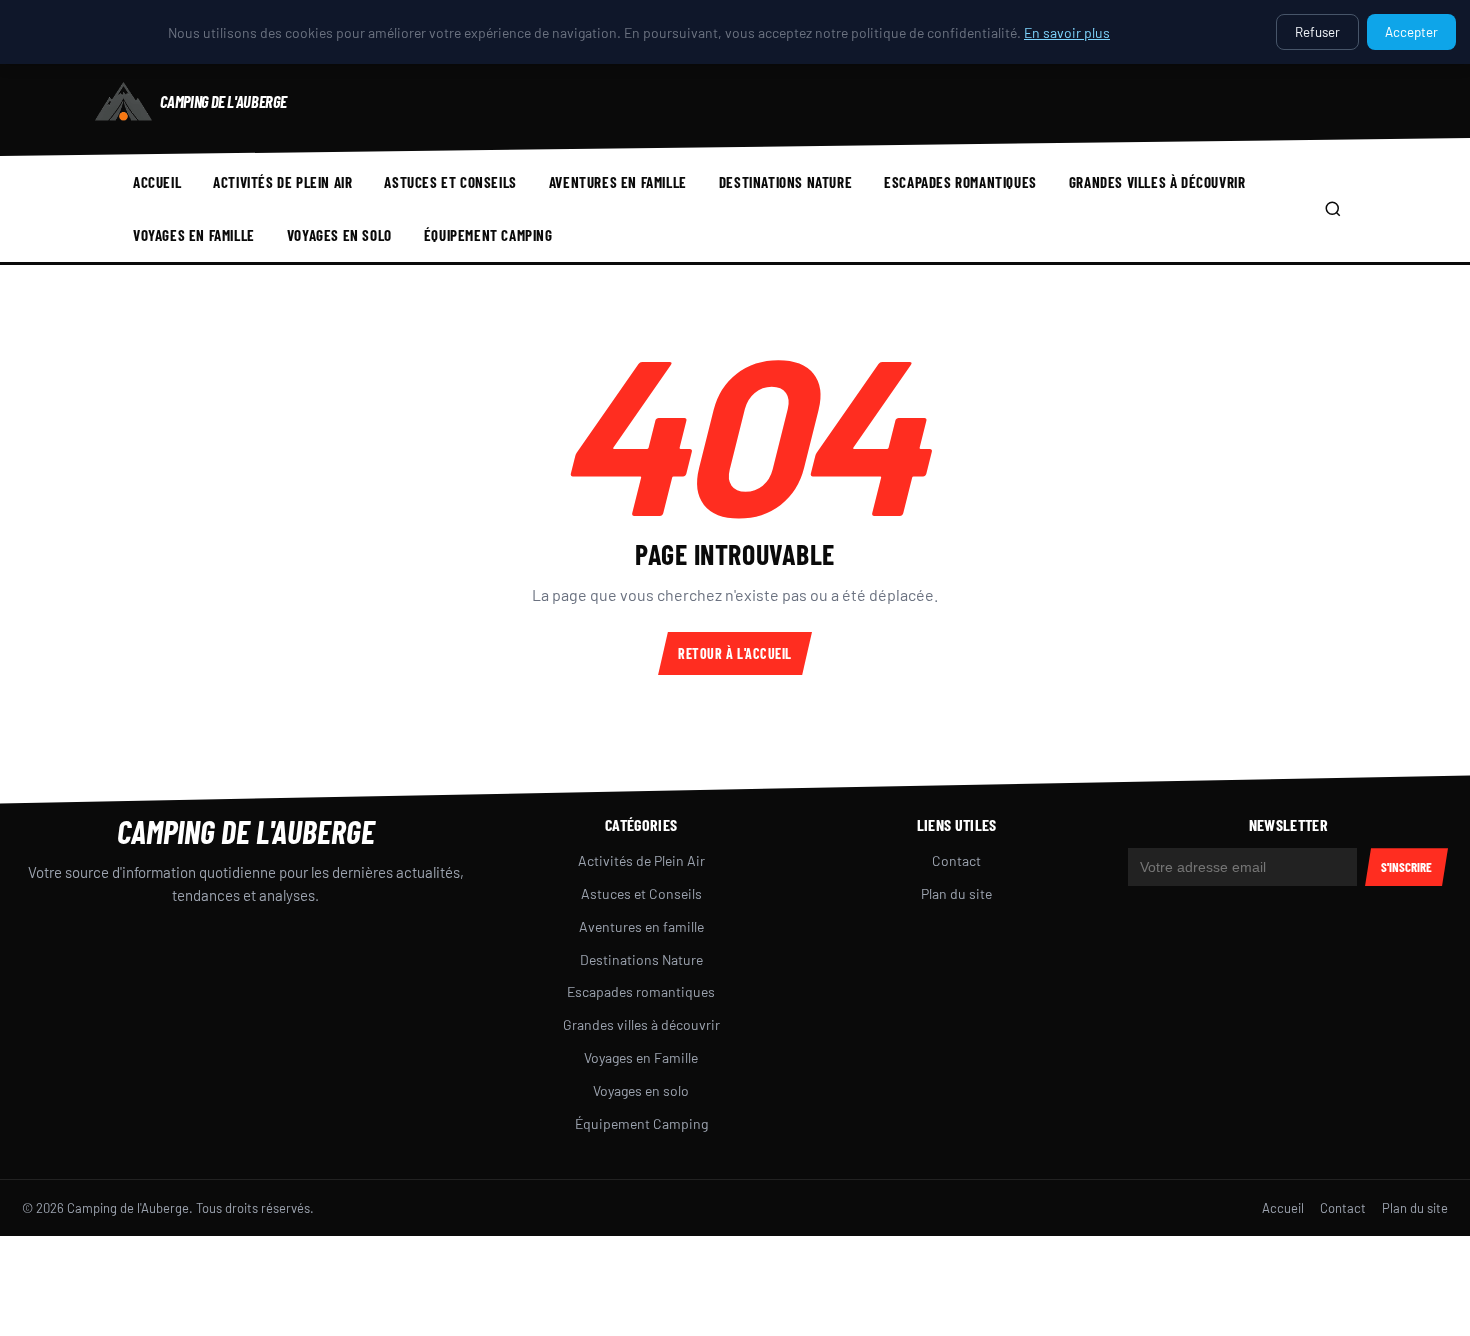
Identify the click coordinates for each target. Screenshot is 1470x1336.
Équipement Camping (488, 235)
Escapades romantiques (960, 182)
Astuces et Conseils (450, 182)
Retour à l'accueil (735, 653)
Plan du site (956, 893)
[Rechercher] (1333, 209)
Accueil (157, 182)
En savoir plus (1067, 32)
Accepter (1411, 32)
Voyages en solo (339, 235)
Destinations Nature (785, 182)
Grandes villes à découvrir (1157, 182)
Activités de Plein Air (282, 182)
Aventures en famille (618, 182)
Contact (956, 860)
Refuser (1317, 32)
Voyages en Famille (194, 235)
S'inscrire (1406, 867)
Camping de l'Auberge (246, 831)
